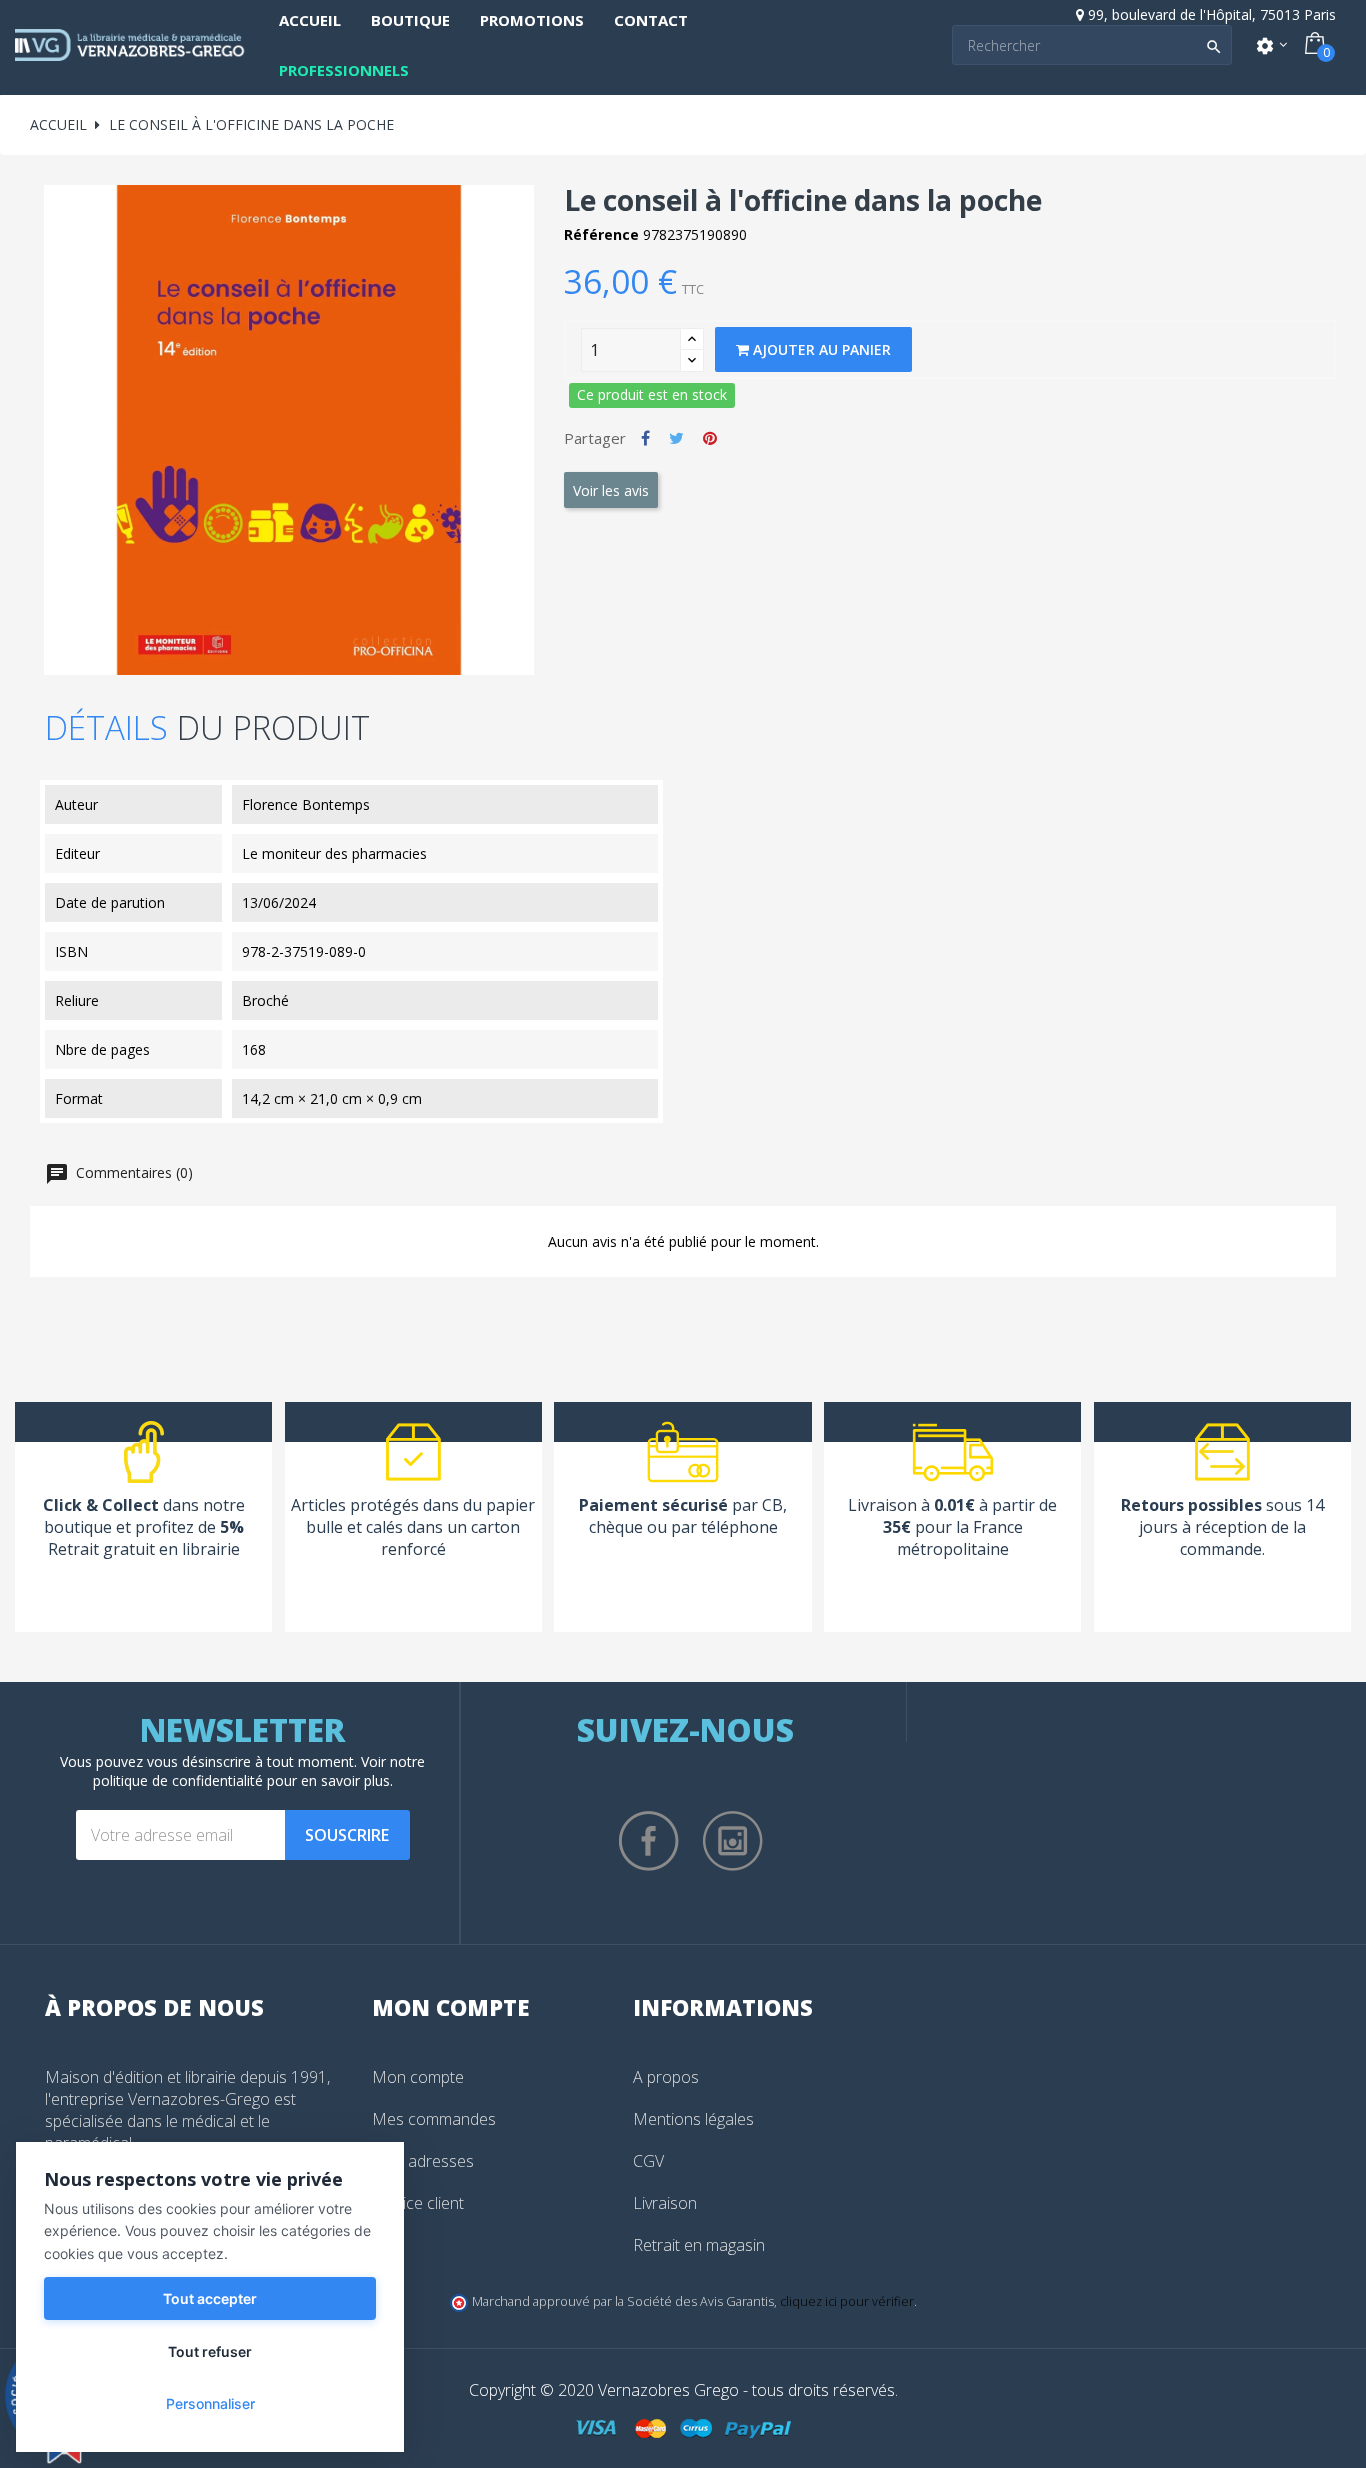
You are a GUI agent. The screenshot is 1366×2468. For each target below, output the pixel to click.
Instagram (733, 1841)
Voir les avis (611, 490)
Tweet (676, 438)
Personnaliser (210, 2403)
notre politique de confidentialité (259, 1771)
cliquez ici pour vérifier (847, 2301)
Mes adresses (423, 2161)
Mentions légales (693, 2119)
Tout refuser (210, 2351)
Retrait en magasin (699, 2245)
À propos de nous (154, 2007)
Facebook (649, 1841)
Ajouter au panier (820, 349)
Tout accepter (210, 2298)
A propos (666, 2077)
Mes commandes (434, 2119)
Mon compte (418, 2077)
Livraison (665, 2203)
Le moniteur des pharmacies (334, 853)
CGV (648, 2161)
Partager (645, 438)
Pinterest (710, 438)
